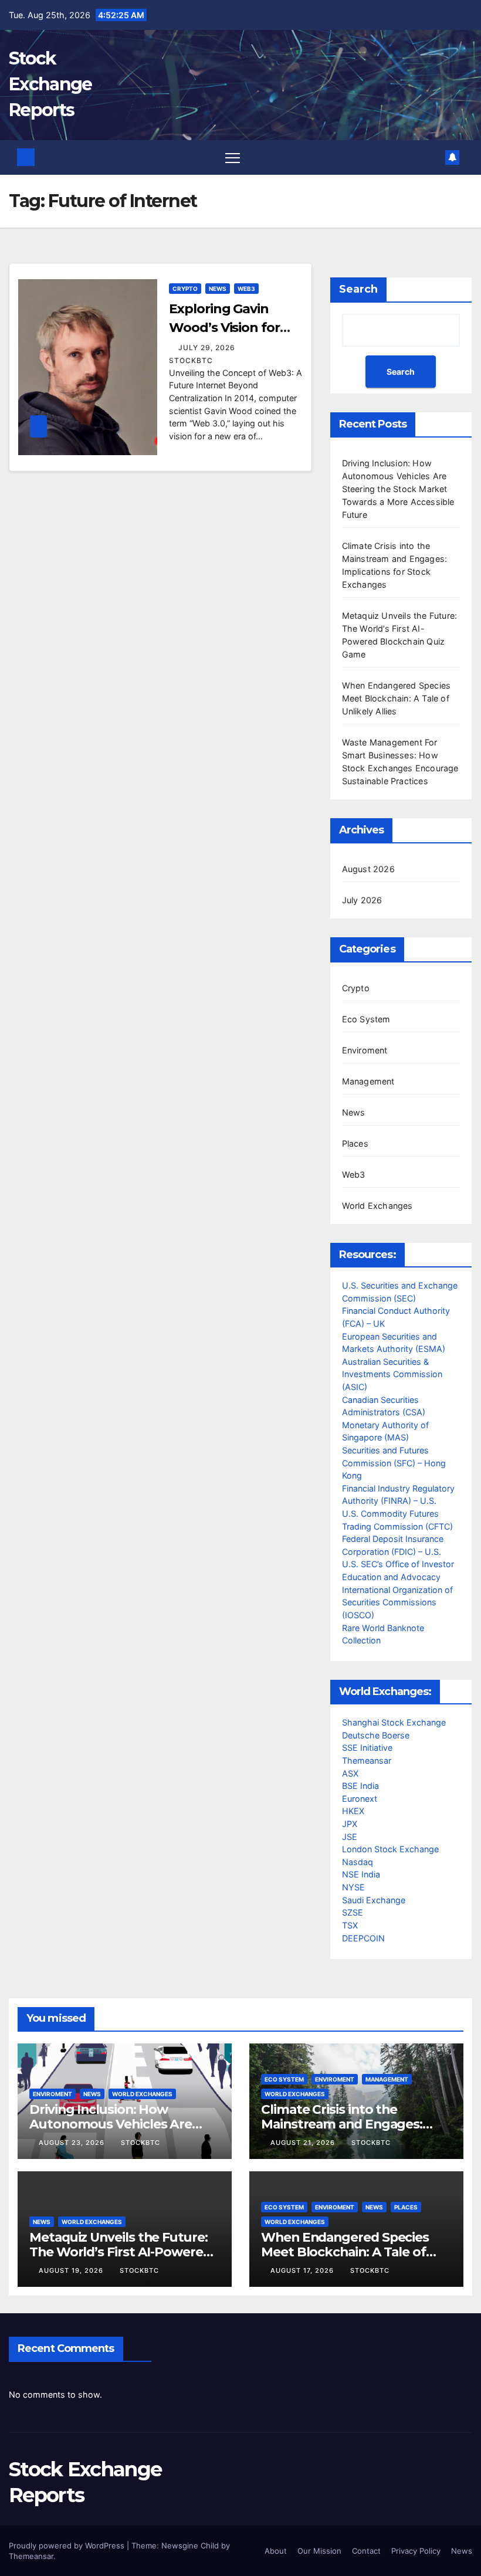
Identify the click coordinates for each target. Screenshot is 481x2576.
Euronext (360, 1799)
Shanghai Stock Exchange (394, 1722)
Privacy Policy (416, 2551)
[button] (434, 157)
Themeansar (367, 1760)
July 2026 (362, 900)
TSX (350, 1925)
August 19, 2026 (72, 2270)
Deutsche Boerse (376, 1735)
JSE (350, 1837)
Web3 (246, 289)
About (276, 2551)
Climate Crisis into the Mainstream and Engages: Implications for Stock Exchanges (342, 2131)
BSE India (360, 1786)
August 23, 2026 (73, 2143)
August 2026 (368, 869)
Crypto (185, 289)
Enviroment (365, 1050)
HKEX (353, 1811)
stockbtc (140, 2143)
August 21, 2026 (304, 2143)
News (218, 289)
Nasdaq (358, 1862)
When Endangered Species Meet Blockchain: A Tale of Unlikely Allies (397, 698)
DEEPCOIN (363, 1938)
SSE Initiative (367, 1748)
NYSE (353, 1887)
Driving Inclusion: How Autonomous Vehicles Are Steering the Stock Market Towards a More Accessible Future (398, 489)
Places (355, 1143)
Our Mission (319, 2551)
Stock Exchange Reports (50, 84)
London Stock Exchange (390, 1849)
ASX (350, 1773)
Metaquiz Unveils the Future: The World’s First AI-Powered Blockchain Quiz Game (120, 2252)
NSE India (361, 1874)
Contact (366, 2551)
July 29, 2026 (208, 348)
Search (358, 289)
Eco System (366, 1019)
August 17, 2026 (303, 2270)
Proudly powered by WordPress (68, 2546)
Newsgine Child (190, 2546)
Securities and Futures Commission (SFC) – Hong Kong (394, 1463)
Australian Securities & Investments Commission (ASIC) (392, 1374)
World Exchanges (377, 1206)
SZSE (353, 1912)
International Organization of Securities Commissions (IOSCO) (397, 1602)
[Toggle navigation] (233, 157)
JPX (350, 1824)
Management (368, 1081)
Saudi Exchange (374, 1900)
